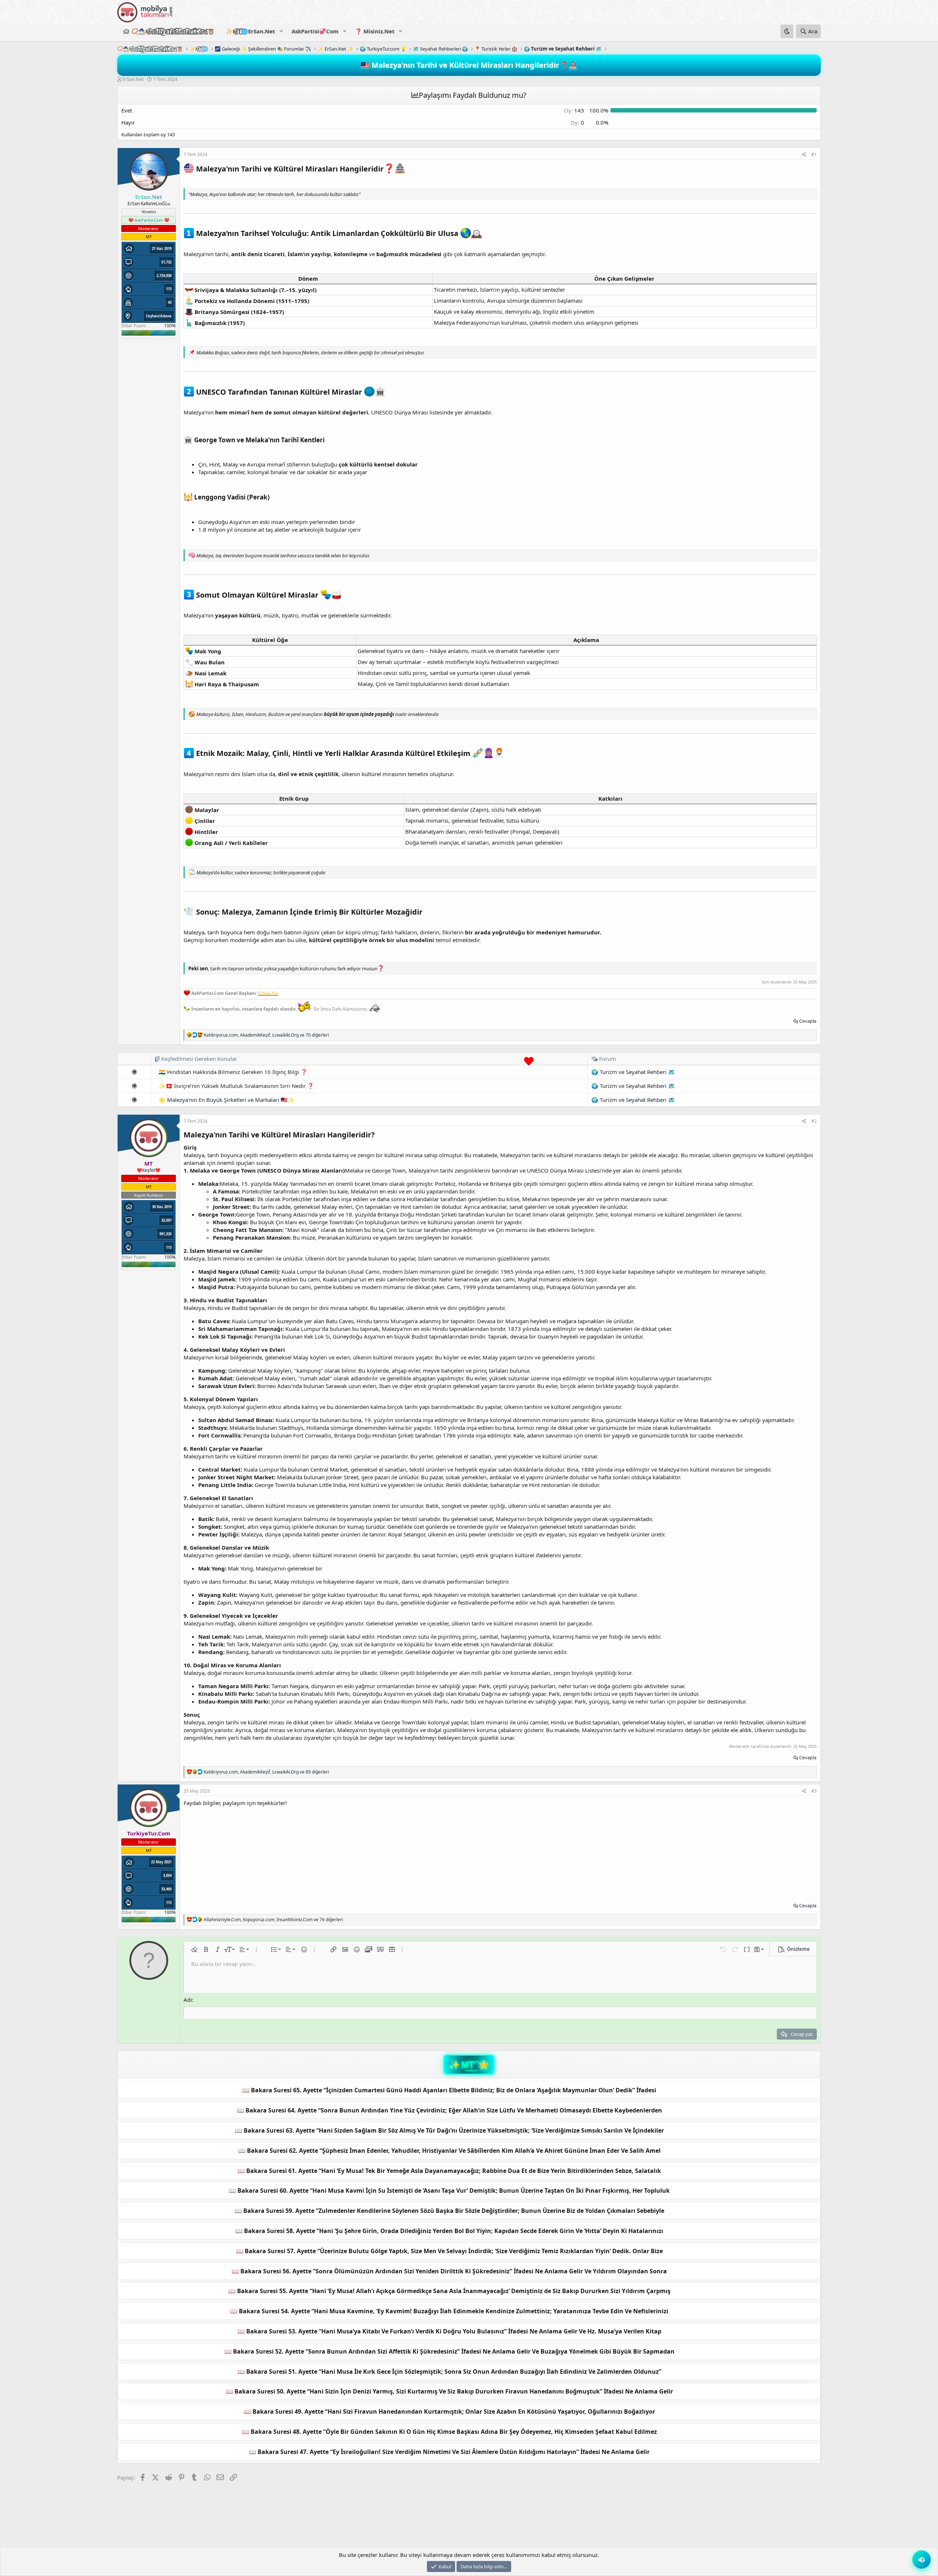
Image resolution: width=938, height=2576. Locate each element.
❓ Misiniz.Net (375, 31)
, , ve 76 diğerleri (273, 1920)
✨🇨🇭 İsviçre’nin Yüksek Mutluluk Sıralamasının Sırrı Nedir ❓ (236, 1086)
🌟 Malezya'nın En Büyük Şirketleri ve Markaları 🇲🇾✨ (227, 1100)
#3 (814, 1791)
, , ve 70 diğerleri (266, 1035)
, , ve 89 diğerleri (266, 1772)
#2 (814, 1121)
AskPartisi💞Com (315, 31)
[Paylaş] (804, 155)
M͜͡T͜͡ (468, 2065)
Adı (188, 2000)
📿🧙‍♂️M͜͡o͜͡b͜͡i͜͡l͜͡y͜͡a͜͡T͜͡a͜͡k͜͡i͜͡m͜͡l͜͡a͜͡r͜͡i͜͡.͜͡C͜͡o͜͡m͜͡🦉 (173, 31)
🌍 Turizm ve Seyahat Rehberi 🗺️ (633, 1072)
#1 (814, 154)
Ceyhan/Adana (159, 316)
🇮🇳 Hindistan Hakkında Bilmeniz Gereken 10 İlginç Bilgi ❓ (233, 1072)
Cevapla (808, 1021)
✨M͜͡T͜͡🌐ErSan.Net (250, 31)
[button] (281, 31)
